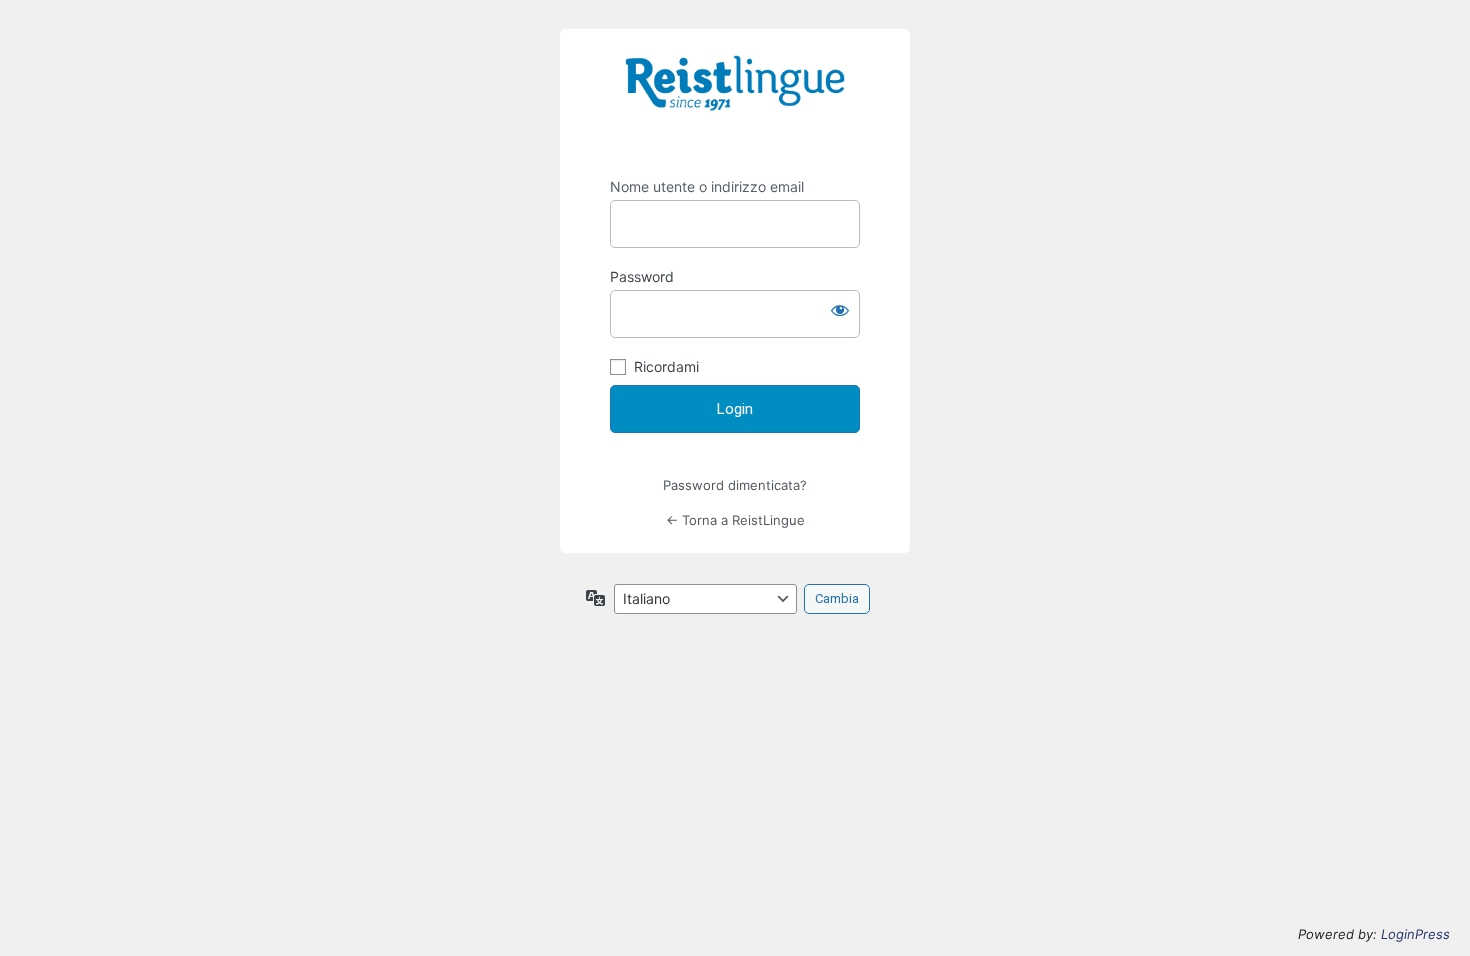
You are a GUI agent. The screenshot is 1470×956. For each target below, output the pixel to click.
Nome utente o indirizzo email (707, 186)
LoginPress (1415, 934)
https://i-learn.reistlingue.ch (735, 97)
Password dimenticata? (735, 485)
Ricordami (666, 366)
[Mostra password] (840, 310)
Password (642, 276)
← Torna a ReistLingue (735, 520)
